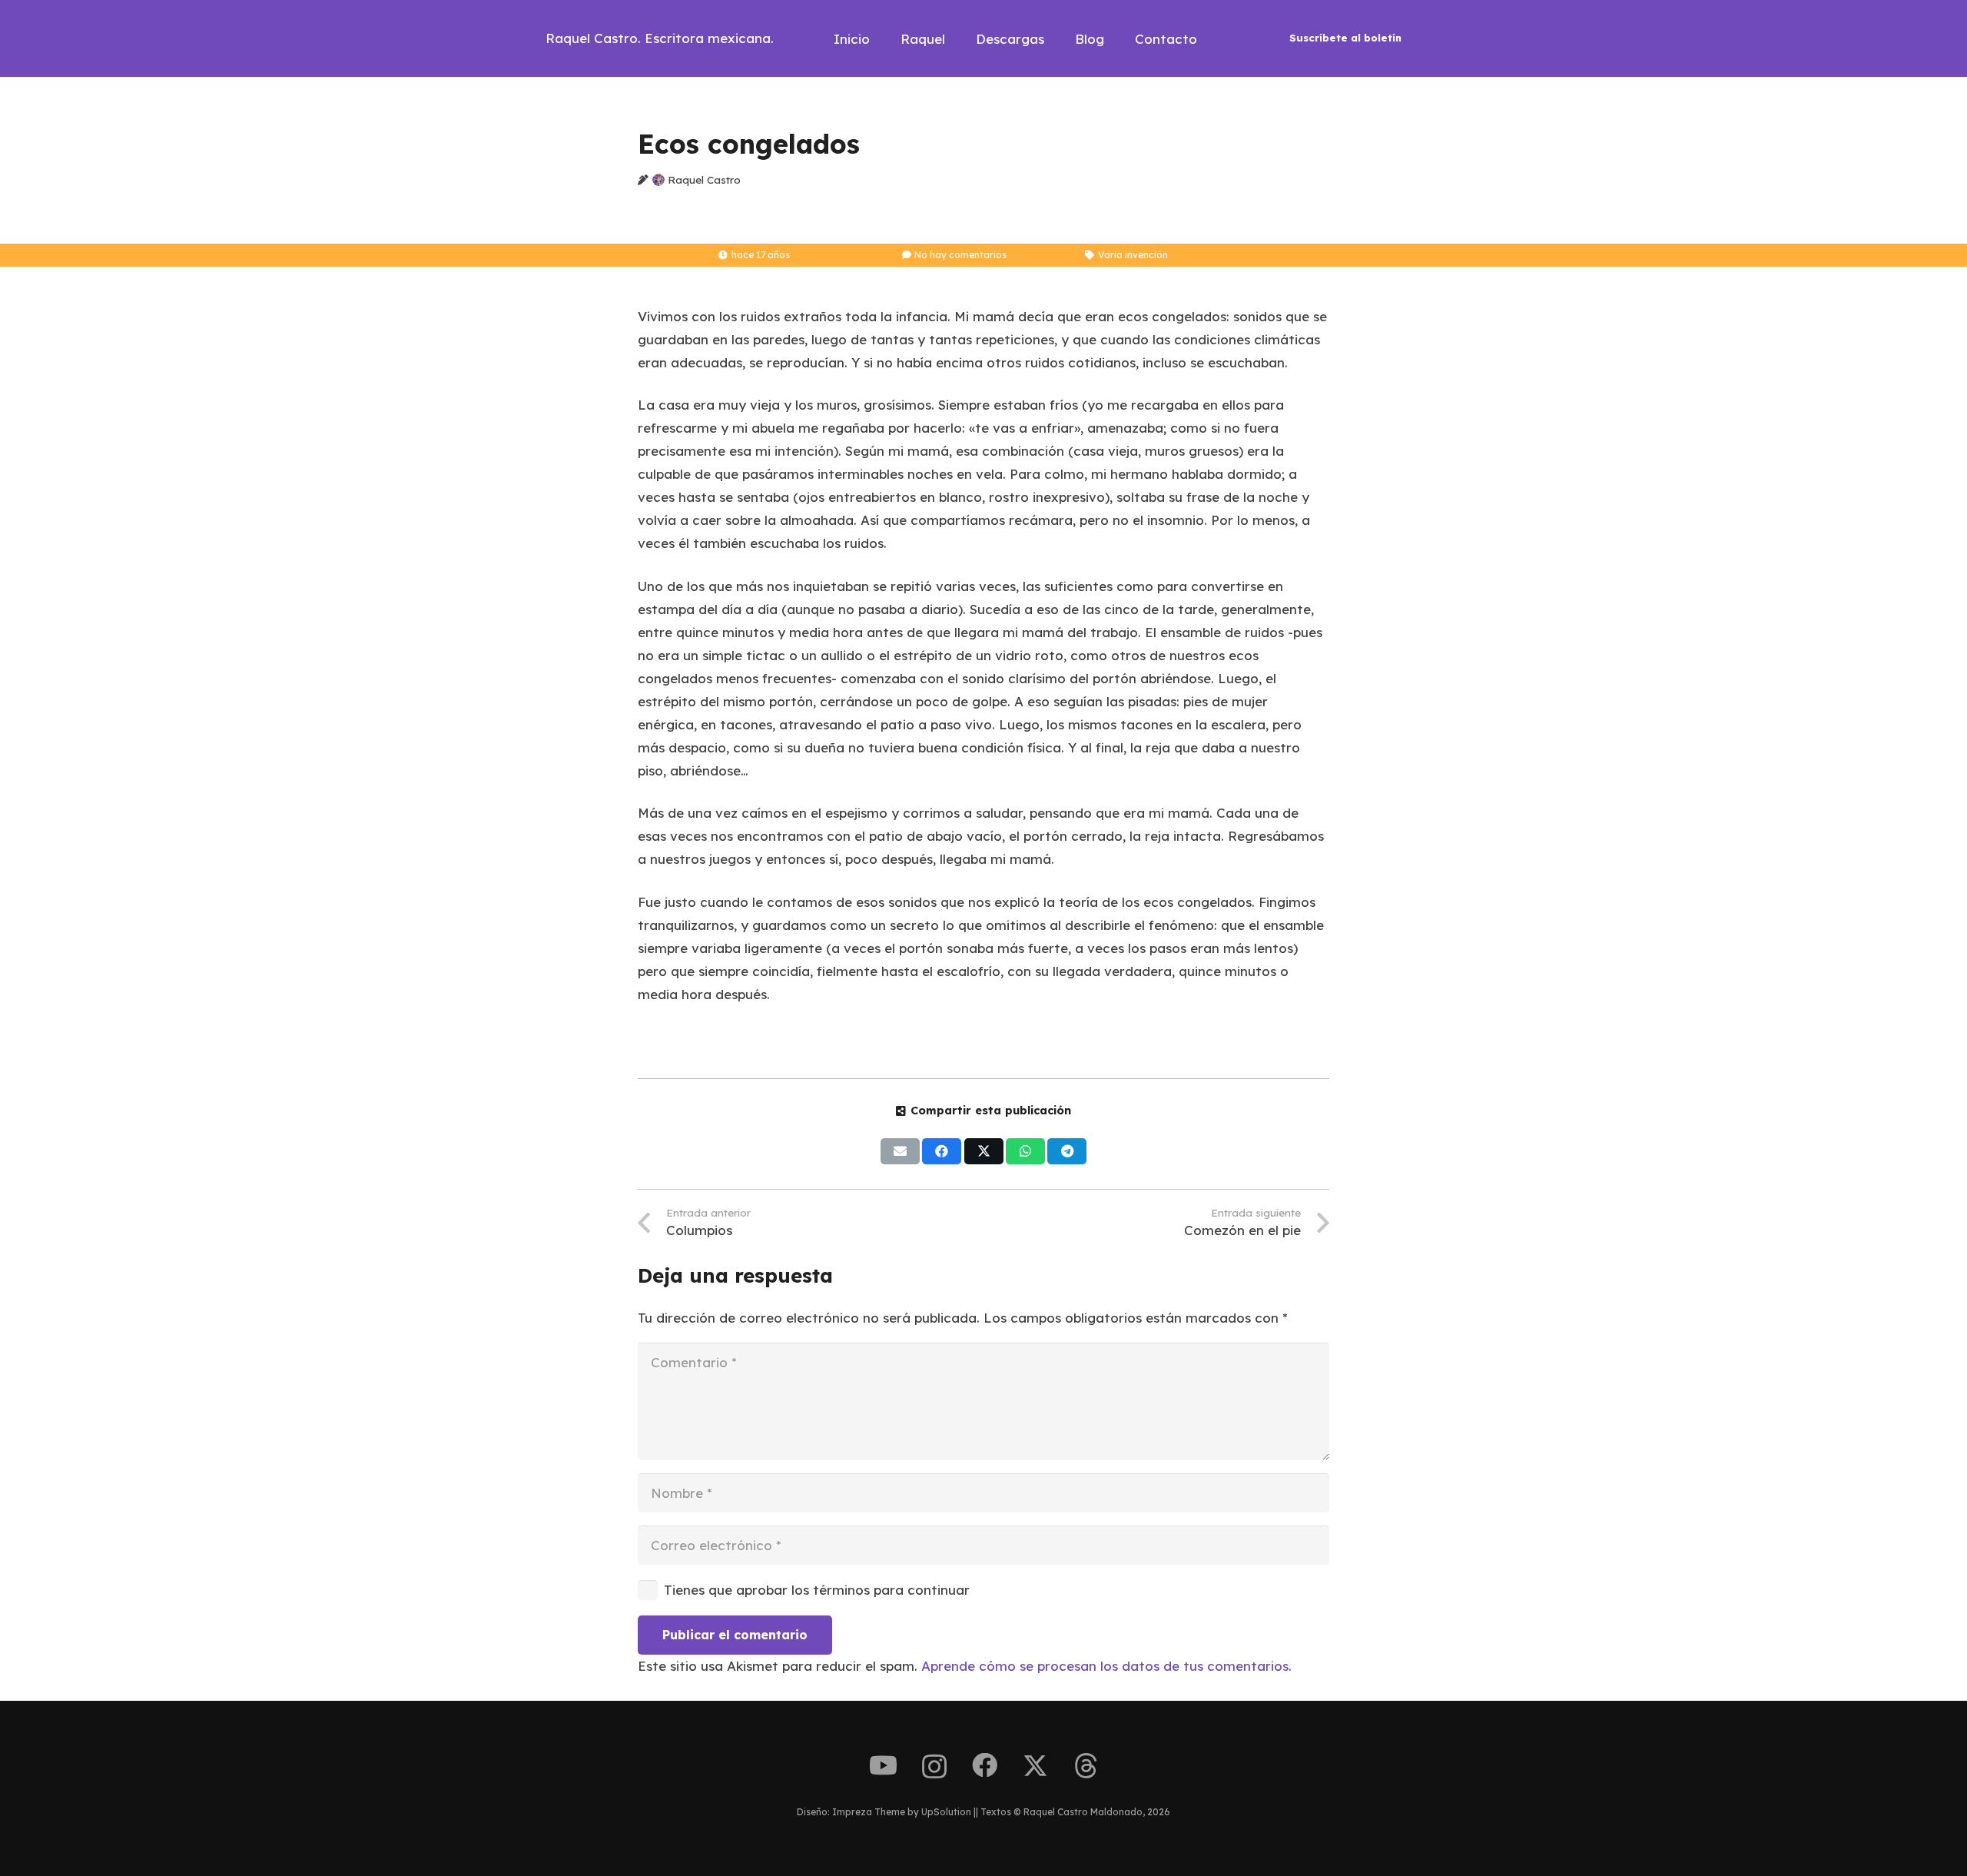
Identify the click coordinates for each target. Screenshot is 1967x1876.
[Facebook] (985, 1766)
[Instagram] (934, 1767)
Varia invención (1133, 255)
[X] (1035, 1766)
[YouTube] (883, 1766)
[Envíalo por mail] (900, 1151)
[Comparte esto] (942, 1151)
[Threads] (1086, 1766)
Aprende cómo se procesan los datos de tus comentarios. (1106, 1666)
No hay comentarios (960, 255)
